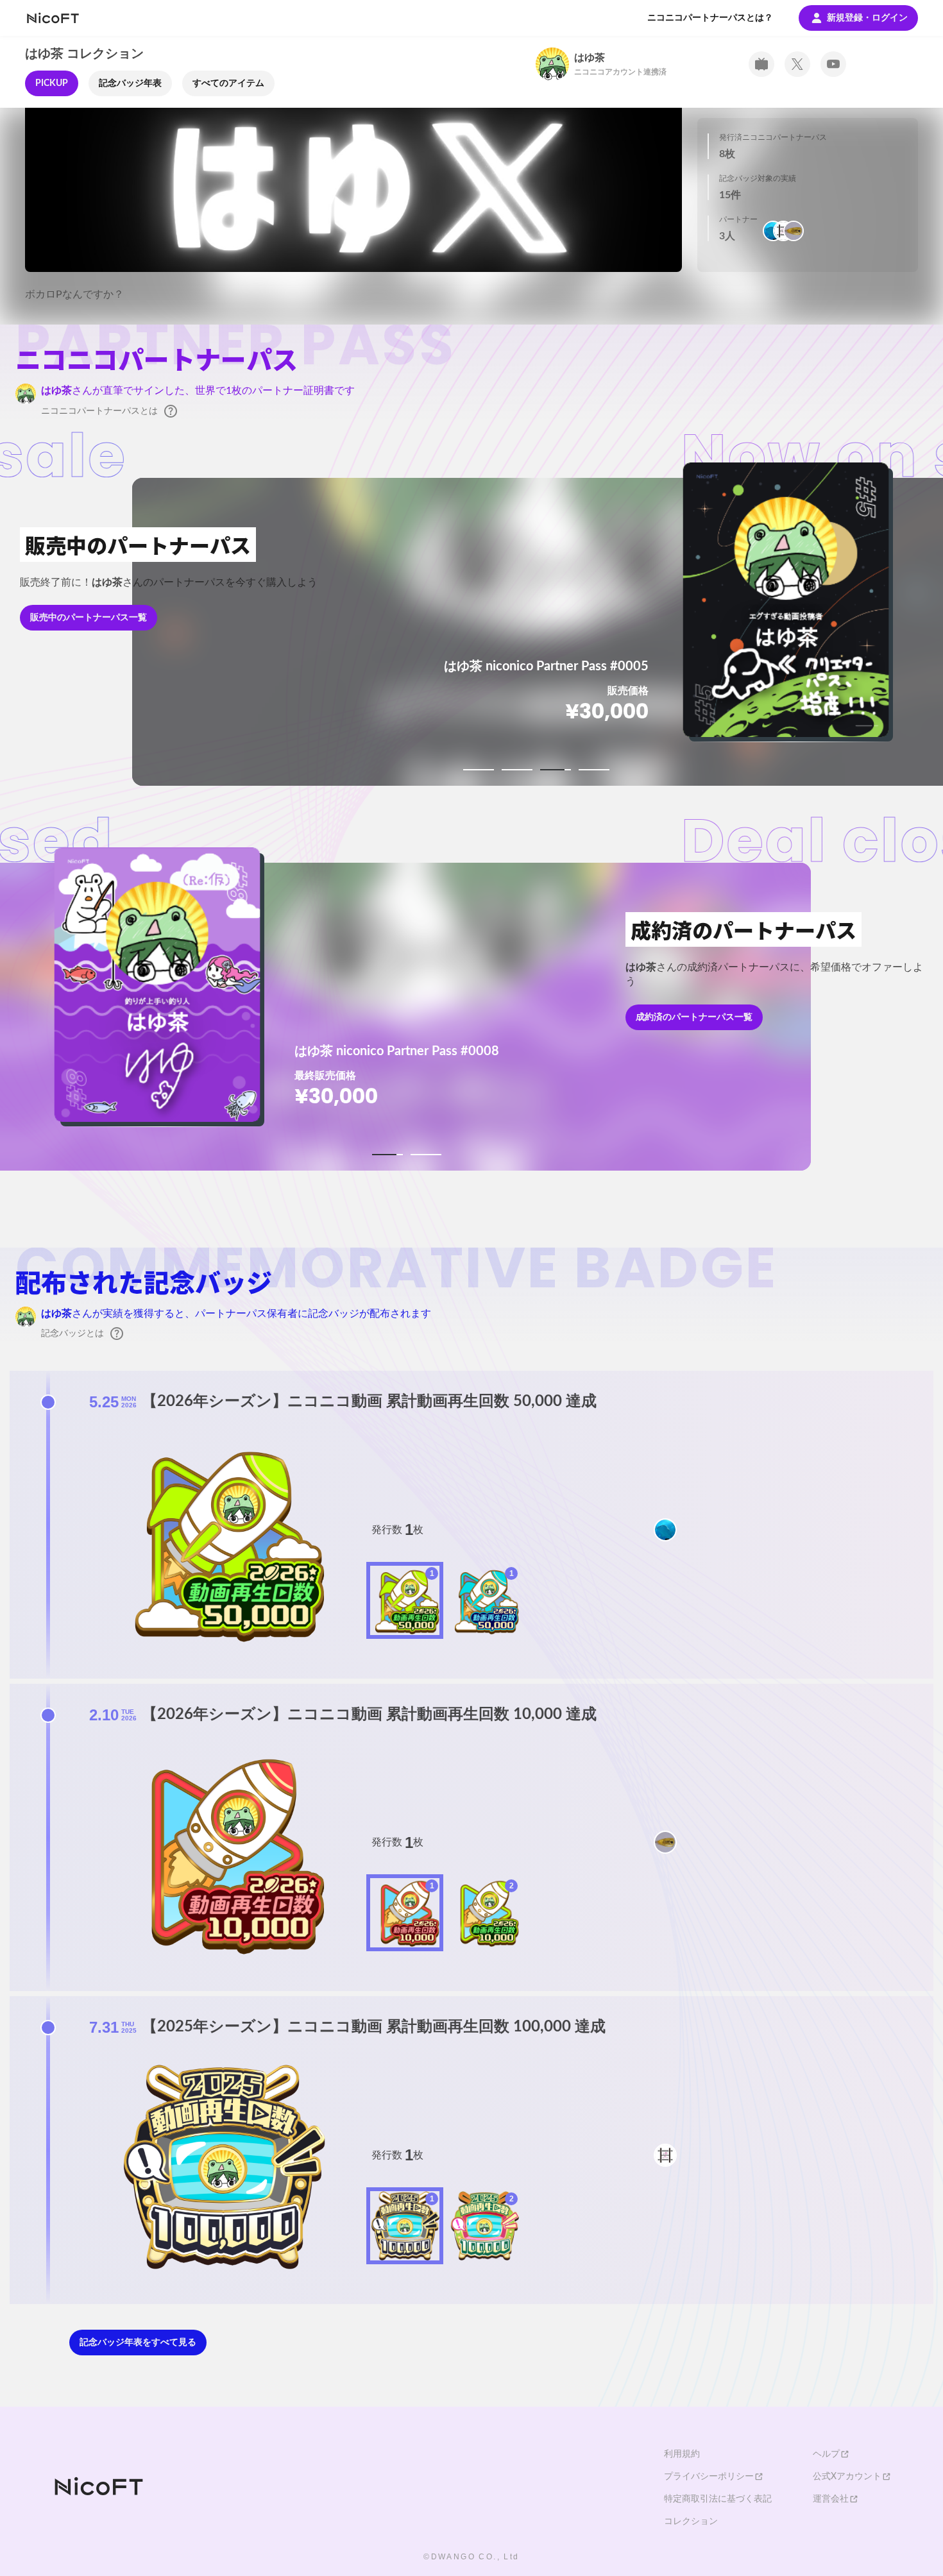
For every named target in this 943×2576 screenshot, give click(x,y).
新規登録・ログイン (867, 18)
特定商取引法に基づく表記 (718, 2499)
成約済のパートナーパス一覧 (694, 1017)
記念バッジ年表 (130, 83)
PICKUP (52, 83)
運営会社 (831, 2499)
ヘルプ (826, 2454)
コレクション (691, 2521)
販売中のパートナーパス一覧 (89, 618)
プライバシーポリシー (709, 2477)
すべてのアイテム (228, 83)
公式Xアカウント (847, 2477)
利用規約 (682, 2454)
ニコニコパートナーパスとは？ (710, 18)
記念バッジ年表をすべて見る (138, 2343)
